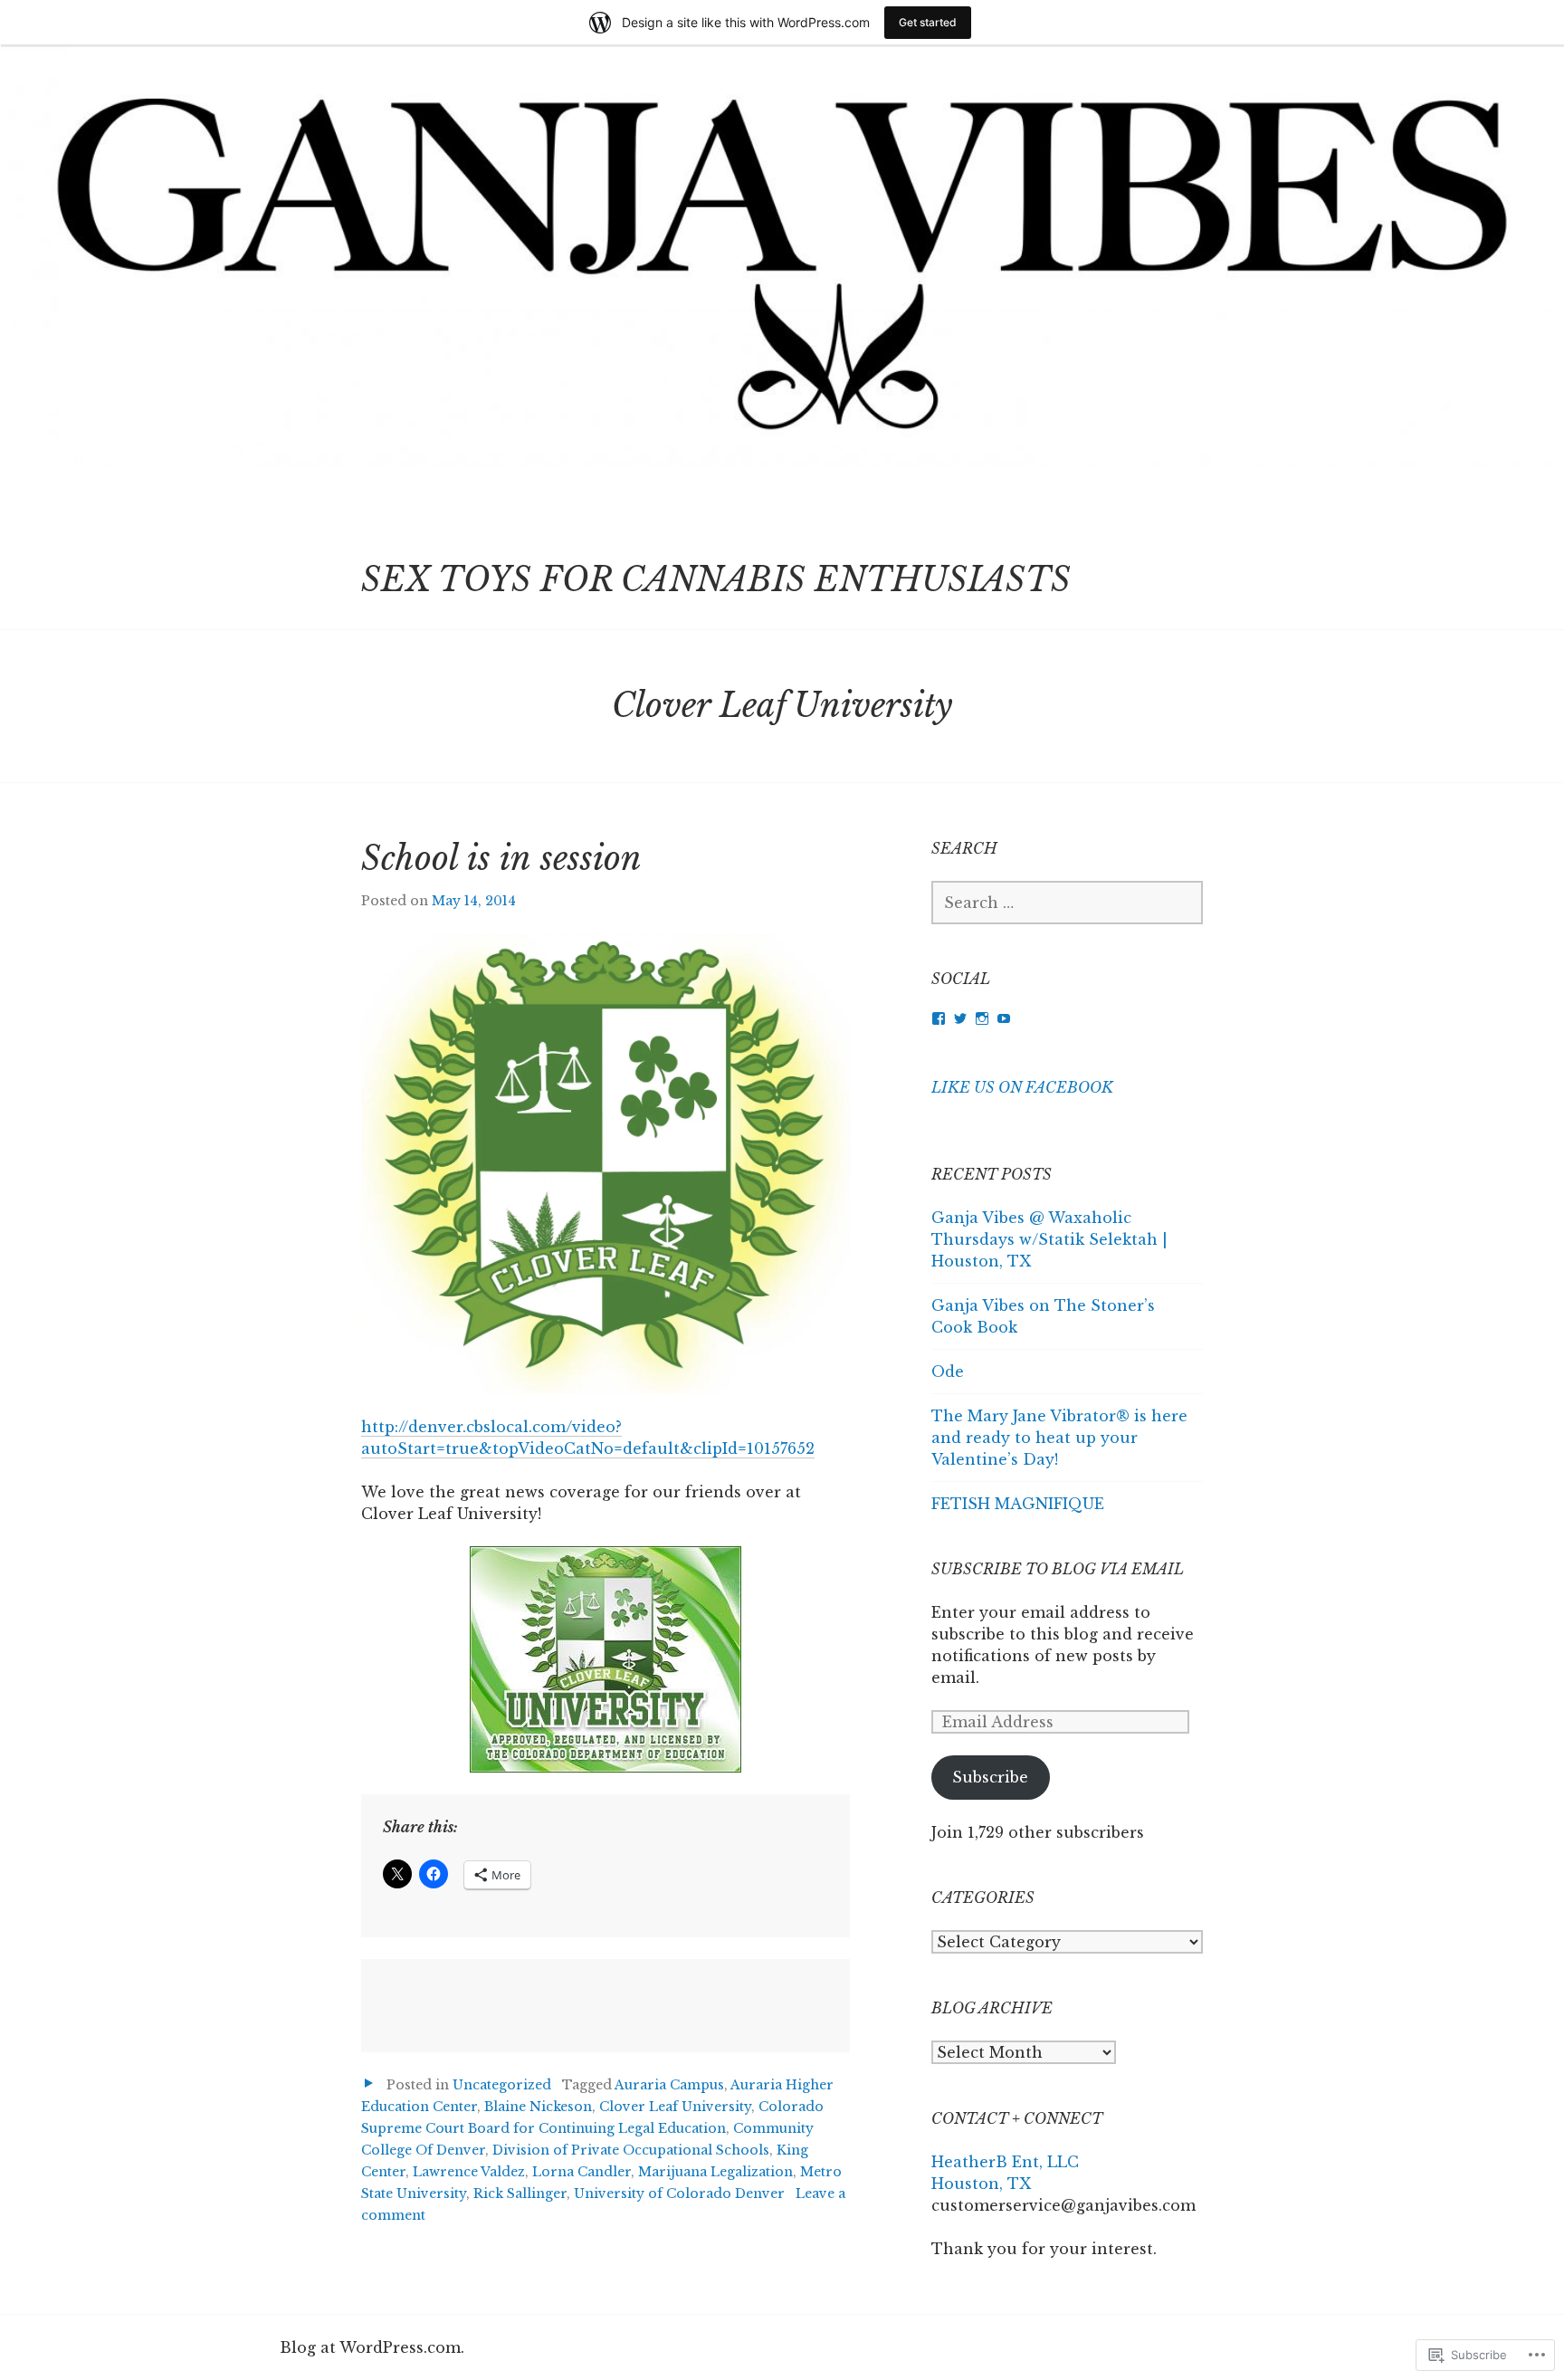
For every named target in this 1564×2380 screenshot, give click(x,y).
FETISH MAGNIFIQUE (1018, 1504)
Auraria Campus (669, 2085)
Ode (948, 1372)
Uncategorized (502, 2085)
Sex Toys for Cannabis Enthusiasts (716, 580)
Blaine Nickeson (538, 2107)
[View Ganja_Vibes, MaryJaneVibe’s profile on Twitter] (960, 1018)
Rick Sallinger (520, 2194)
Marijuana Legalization (715, 2172)
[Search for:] (1067, 903)
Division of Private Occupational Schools (631, 2150)
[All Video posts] (368, 2084)
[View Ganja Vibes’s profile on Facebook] (939, 1018)
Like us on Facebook (1022, 1087)
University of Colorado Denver (679, 2194)
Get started (928, 22)
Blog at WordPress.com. (372, 2347)
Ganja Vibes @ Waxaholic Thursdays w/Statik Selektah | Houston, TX (1049, 1239)
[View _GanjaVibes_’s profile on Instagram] (982, 1018)
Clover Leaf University (675, 2107)
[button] (606, 1164)
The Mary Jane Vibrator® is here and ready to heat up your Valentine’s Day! (1059, 1438)
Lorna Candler (582, 2172)
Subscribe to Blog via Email (1058, 1569)
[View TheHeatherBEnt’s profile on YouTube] (1004, 1018)
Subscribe (990, 1777)
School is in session (501, 859)
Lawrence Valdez (469, 2172)
